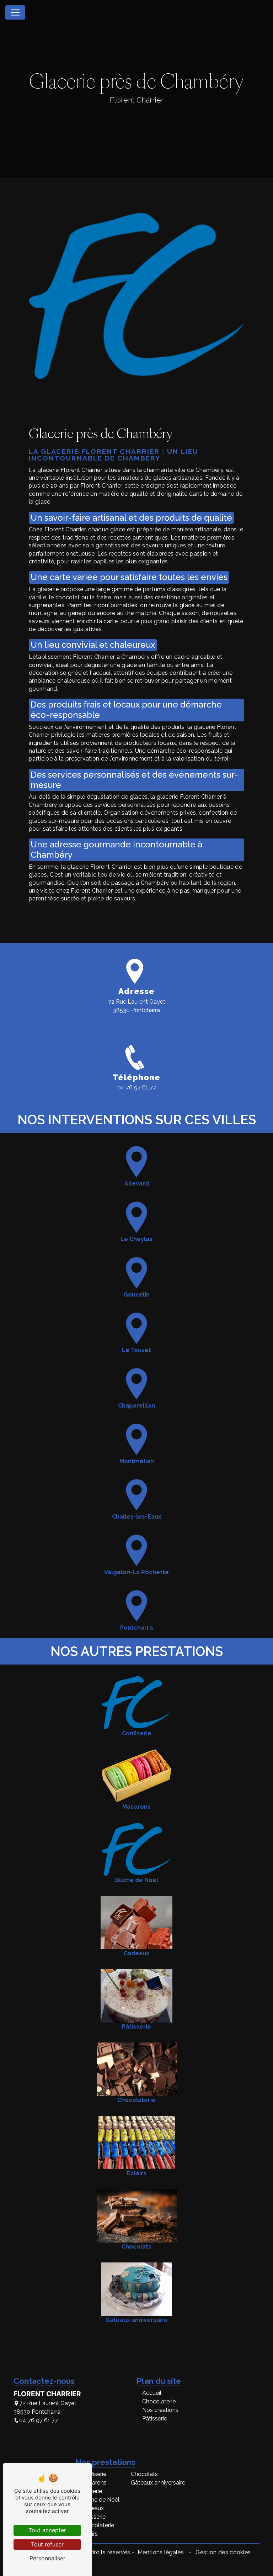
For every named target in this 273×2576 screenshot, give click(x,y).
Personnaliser (47, 2558)
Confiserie (93, 2474)
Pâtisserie (155, 2419)
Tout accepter (47, 2530)
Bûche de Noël (100, 2500)
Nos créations (160, 2410)
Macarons (94, 2483)
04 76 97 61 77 (137, 1087)
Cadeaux (92, 2508)
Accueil (152, 2393)
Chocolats (144, 2474)
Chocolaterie (159, 2401)
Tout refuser (47, 2544)
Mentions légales (161, 2552)
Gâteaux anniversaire (158, 2483)
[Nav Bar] (15, 12)
